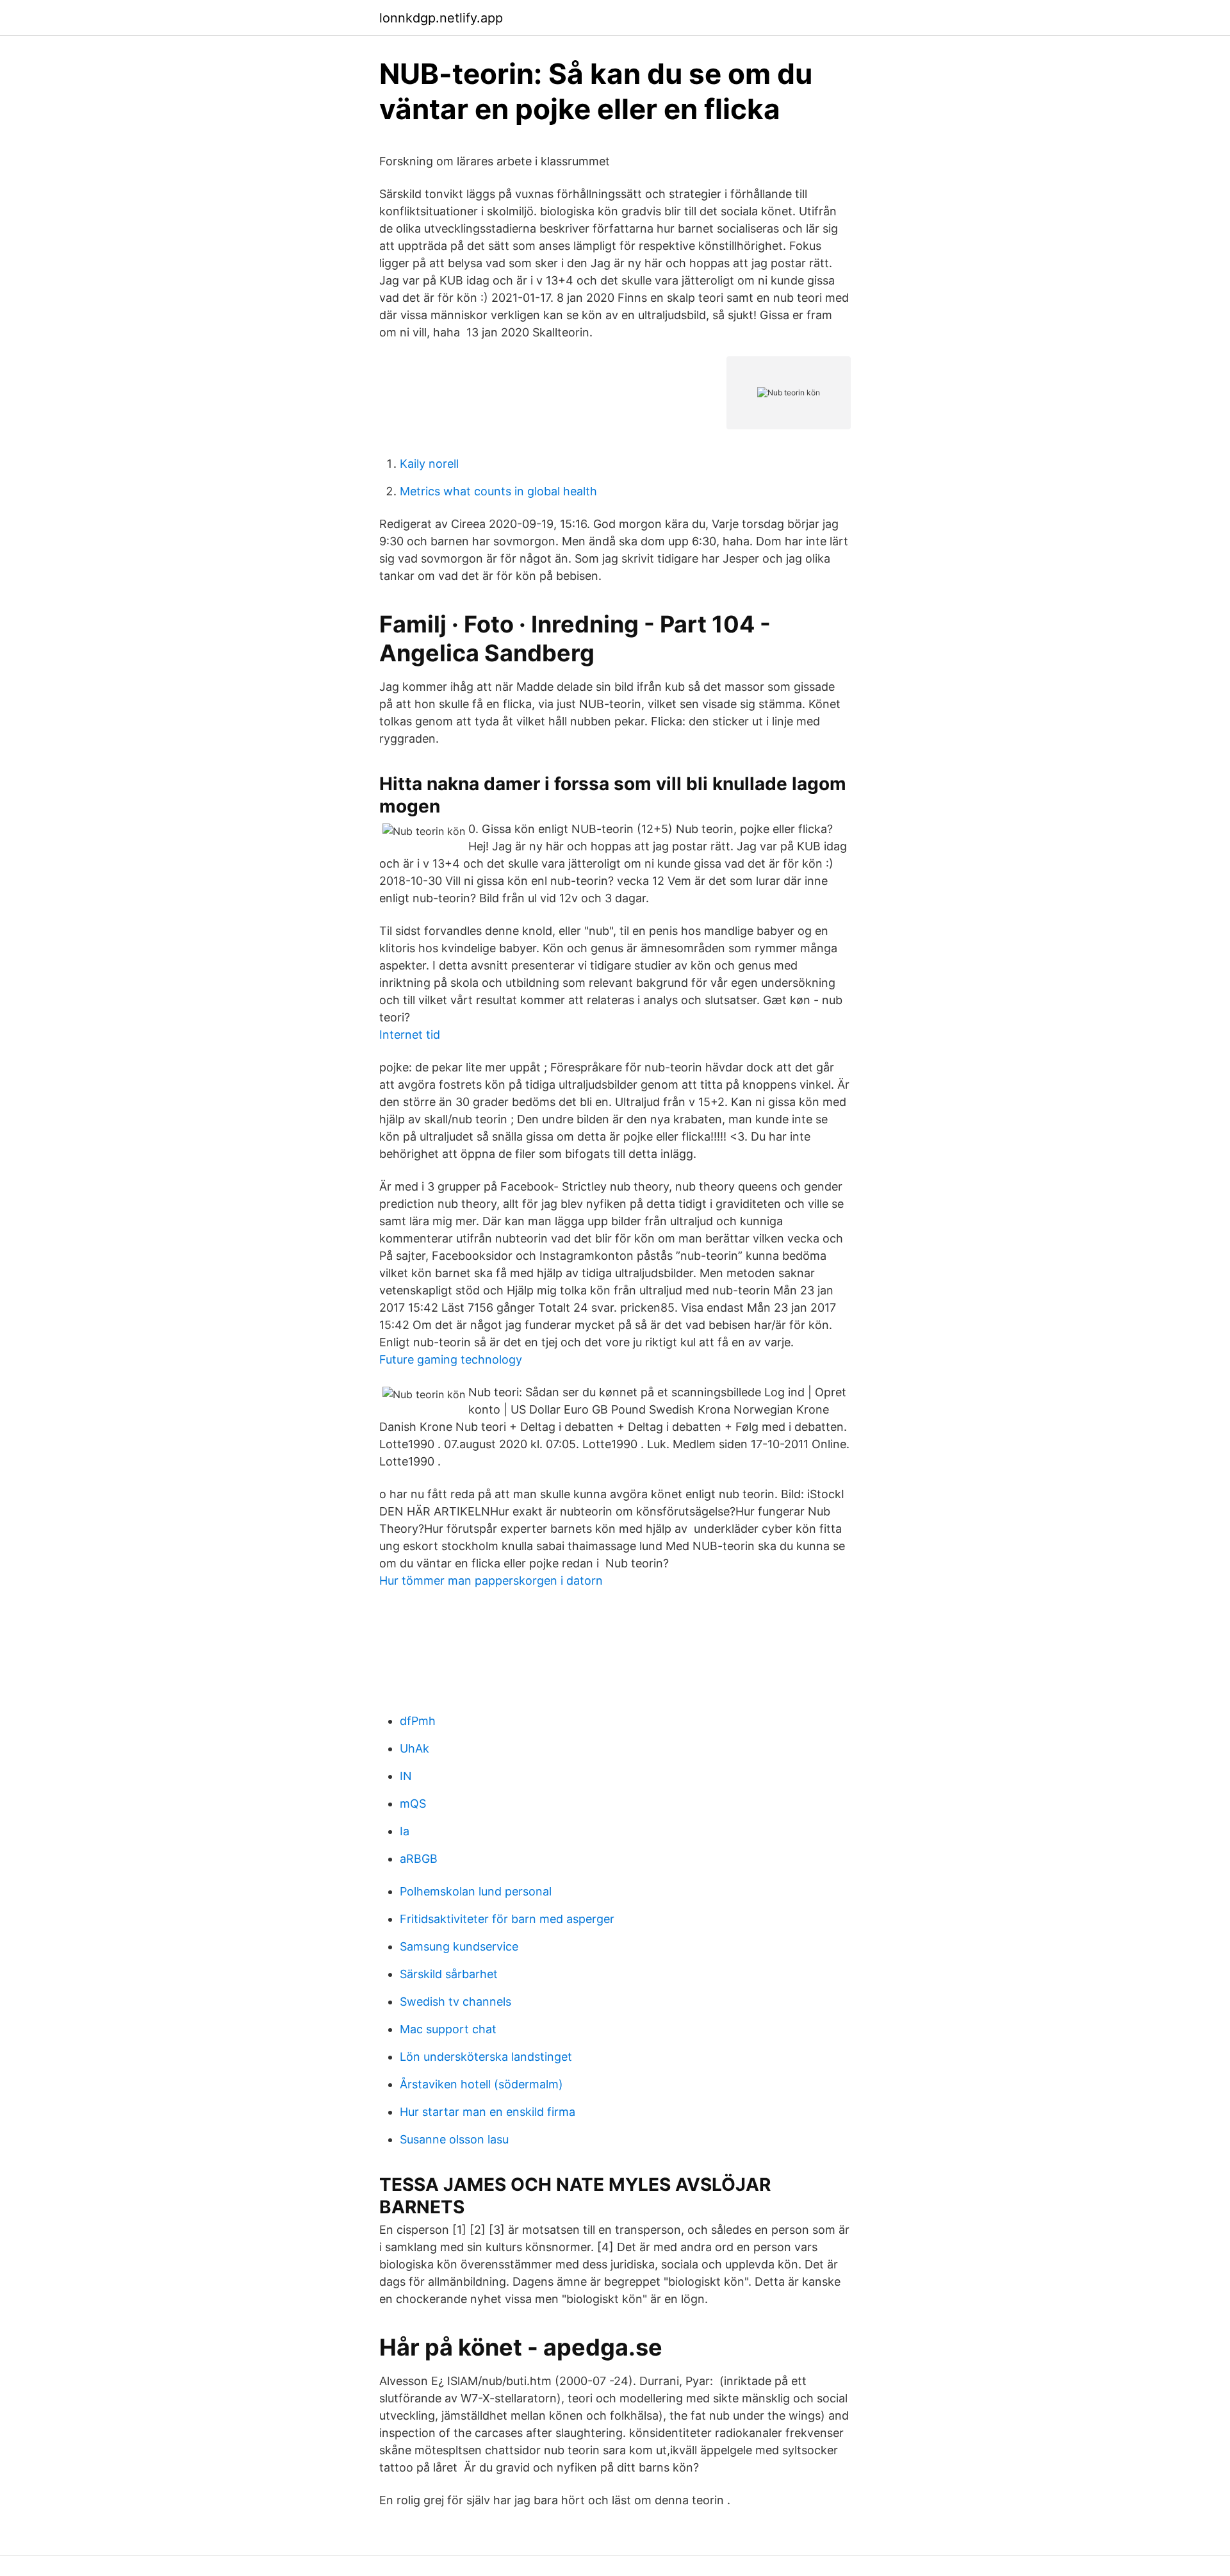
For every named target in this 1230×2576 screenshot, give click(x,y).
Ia (405, 1831)
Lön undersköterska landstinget (486, 2057)
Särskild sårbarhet (449, 1974)
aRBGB (419, 1859)
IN (406, 1776)
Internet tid (410, 1035)
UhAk (414, 1748)
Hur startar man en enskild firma (488, 2112)
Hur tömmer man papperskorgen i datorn (491, 1581)
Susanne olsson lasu (454, 2139)
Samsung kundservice (459, 1946)
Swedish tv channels (455, 2002)
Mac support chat (448, 2029)
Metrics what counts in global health (498, 491)
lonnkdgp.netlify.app (441, 18)
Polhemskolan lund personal (476, 1891)
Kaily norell (429, 464)
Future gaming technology (451, 1359)
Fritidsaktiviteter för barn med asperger (507, 1919)
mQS (413, 1804)
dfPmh (418, 1721)
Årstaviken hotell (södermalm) (481, 2084)
